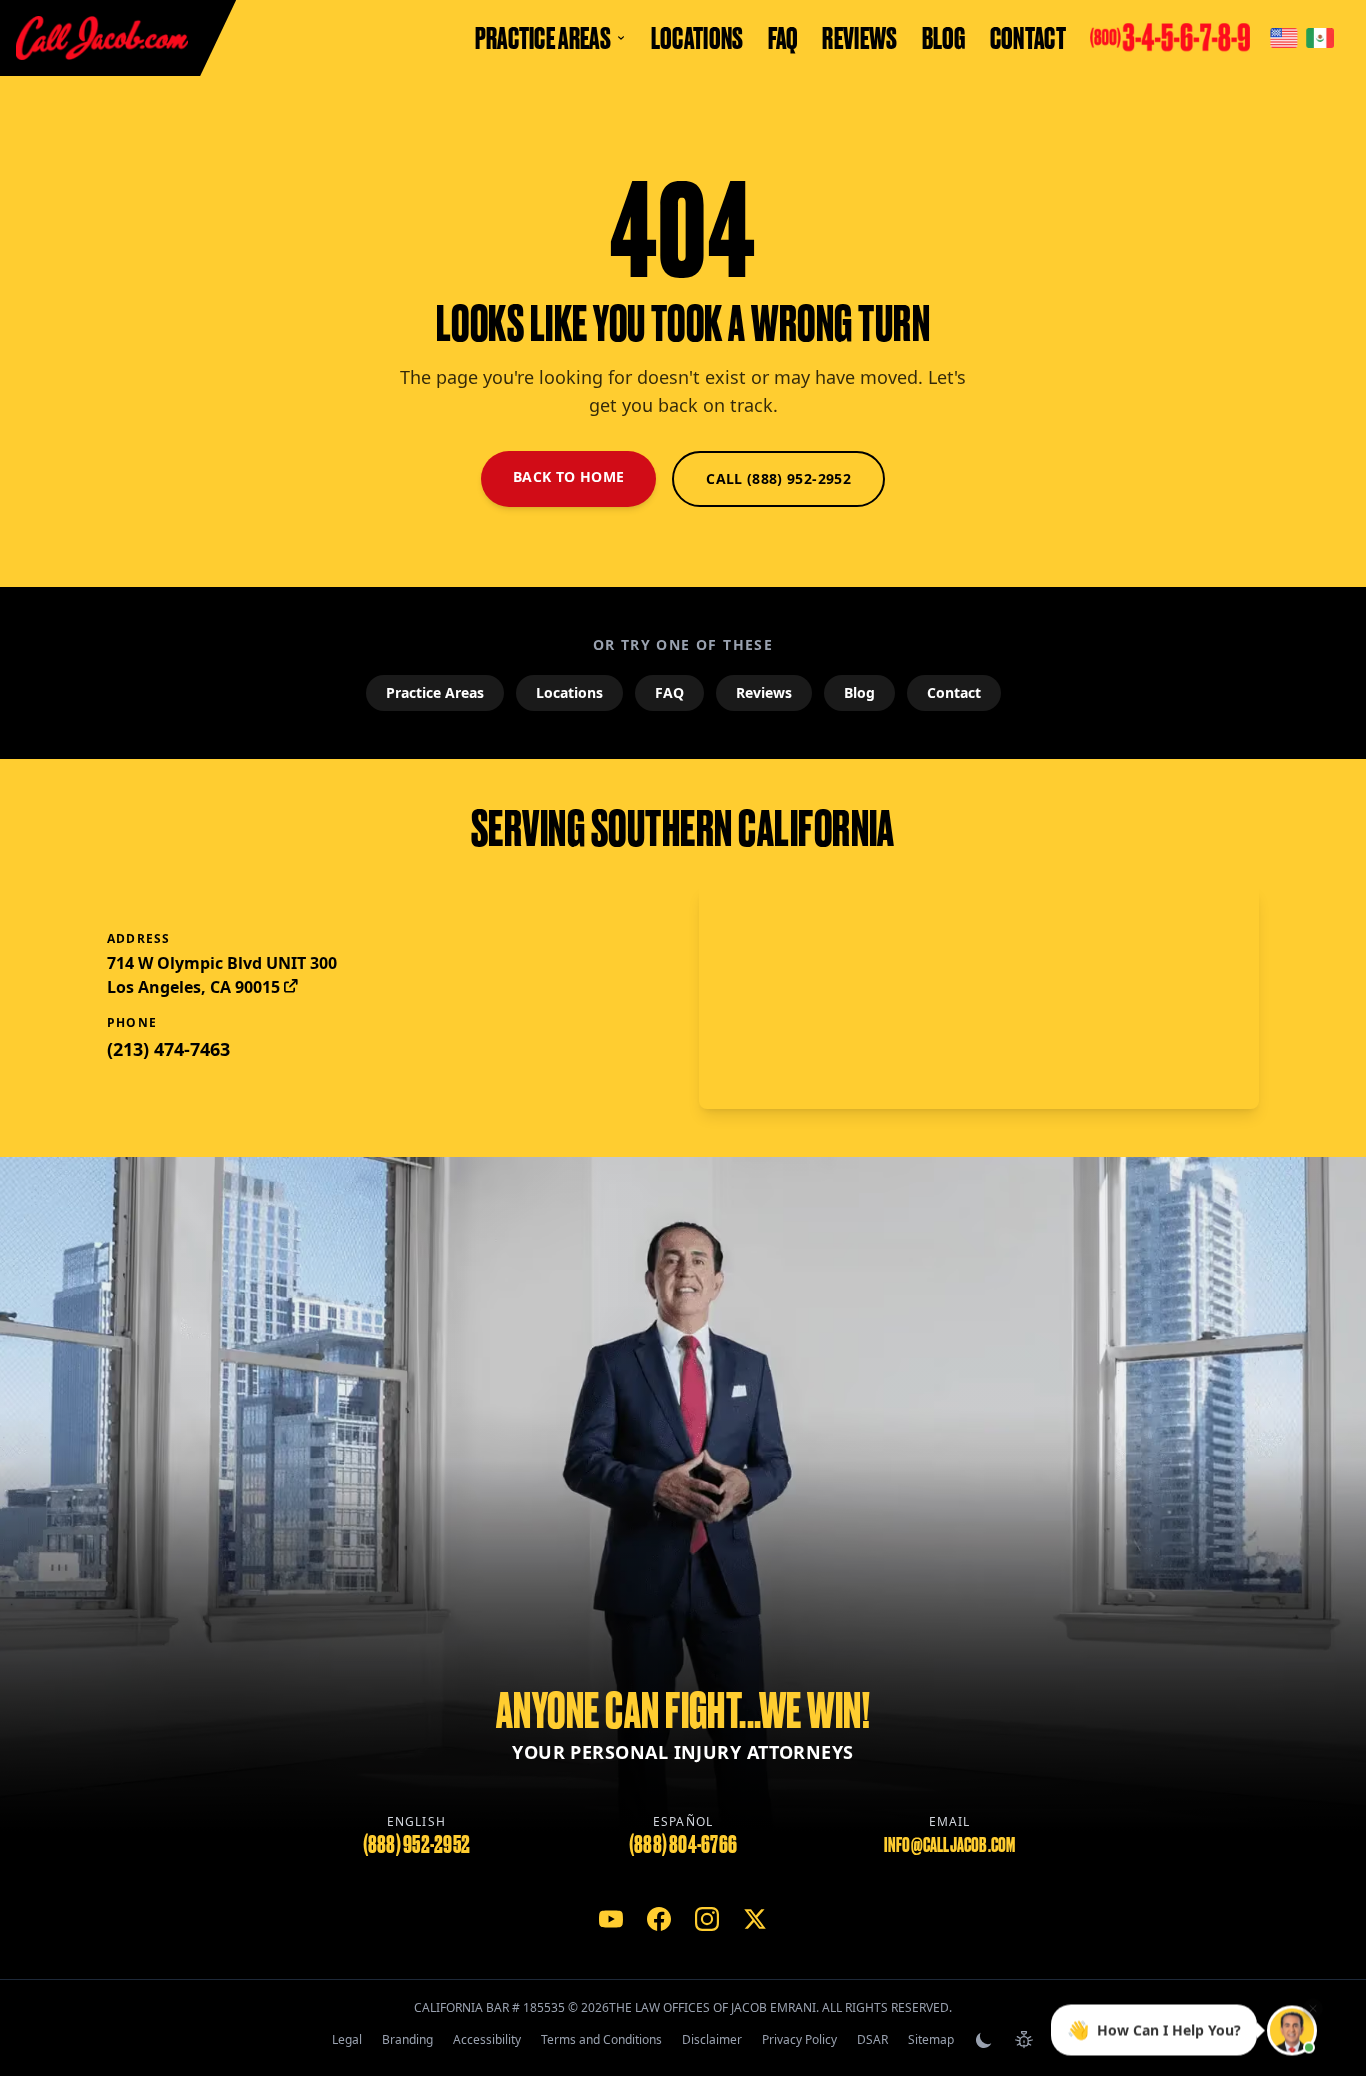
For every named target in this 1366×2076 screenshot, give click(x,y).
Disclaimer (712, 2039)
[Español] (1320, 38)
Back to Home (568, 476)
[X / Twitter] (755, 1919)
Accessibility (487, 2039)
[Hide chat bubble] (1313, 2008)
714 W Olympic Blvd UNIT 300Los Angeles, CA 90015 (222, 975)
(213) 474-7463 (168, 1049)
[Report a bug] (1024, 2040)
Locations (697, 38)
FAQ (783, 38)
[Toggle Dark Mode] (984, 2040)
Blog (944, 38)
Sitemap (931, 2039)
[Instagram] (707, 1919)
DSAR (872, 2039)
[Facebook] (659, 1919)
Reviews (859, 38)
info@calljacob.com (950, 1845)
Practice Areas (435, 692)
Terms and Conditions (601, 2039)
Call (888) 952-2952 (778, 478)
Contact (1028, 38)
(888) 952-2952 (416, 1844)
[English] (1284, 38)
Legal (347, 2039)
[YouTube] (611, 1919)
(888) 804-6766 (683, 1844)
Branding (407, 2039)
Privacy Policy (799, 2039)
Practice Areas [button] (543, 38)
